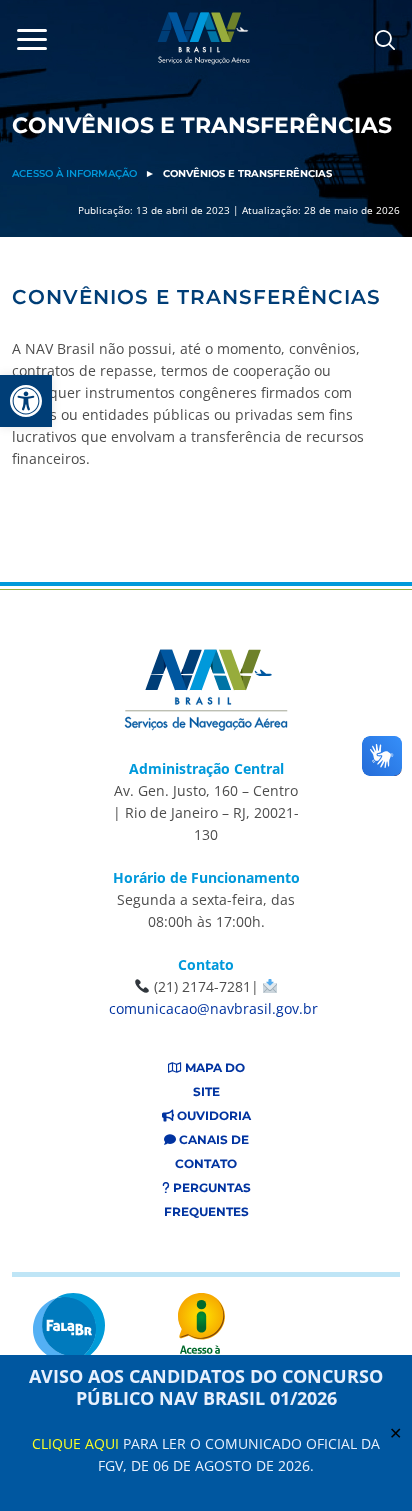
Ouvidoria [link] (212, 1115)
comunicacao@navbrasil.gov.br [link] (213, 1008)
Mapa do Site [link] (213, 1079)
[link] (26, 401)
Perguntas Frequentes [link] (207, 1199)
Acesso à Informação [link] (74, 173)
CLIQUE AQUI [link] (75, 1443)
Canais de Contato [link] (212, 1151)
